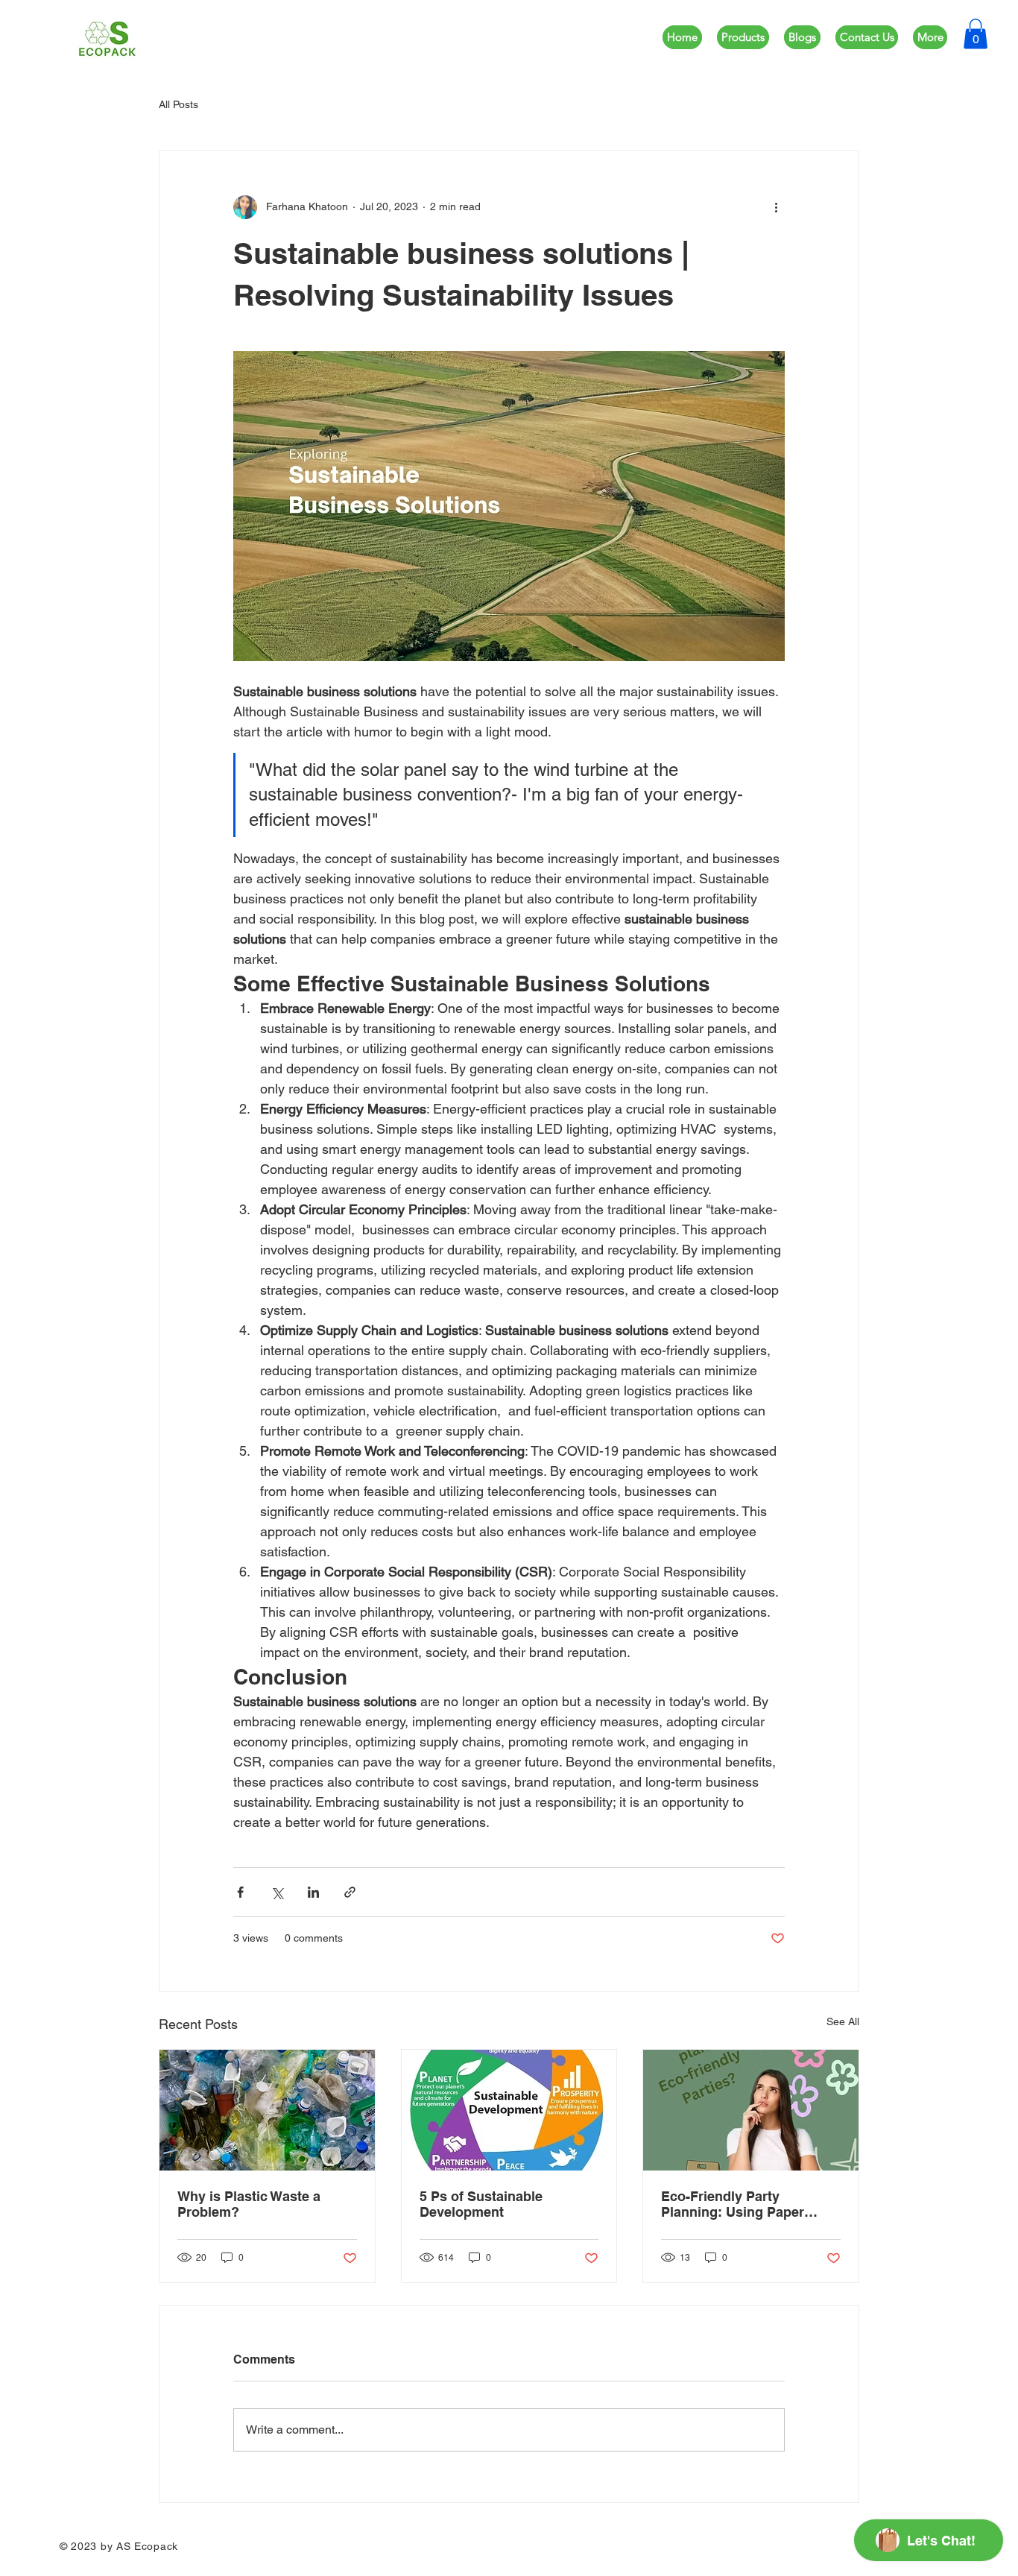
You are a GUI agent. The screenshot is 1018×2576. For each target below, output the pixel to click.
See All (843, 2021)
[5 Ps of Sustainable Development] (509, 2110)
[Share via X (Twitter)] (277, 1892)
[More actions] (776, 207)
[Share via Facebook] (240, 1892)
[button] (976, 34)
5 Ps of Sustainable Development (481, 2204)
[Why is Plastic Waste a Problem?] (267, 2110)
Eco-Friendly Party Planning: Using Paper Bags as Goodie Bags (733, 2204)
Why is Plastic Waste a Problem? (249, 2204)
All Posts (178, 104)
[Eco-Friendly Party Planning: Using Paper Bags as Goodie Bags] (751, 2110)
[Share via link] (350, 1892)
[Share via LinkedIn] (313, 1892)
